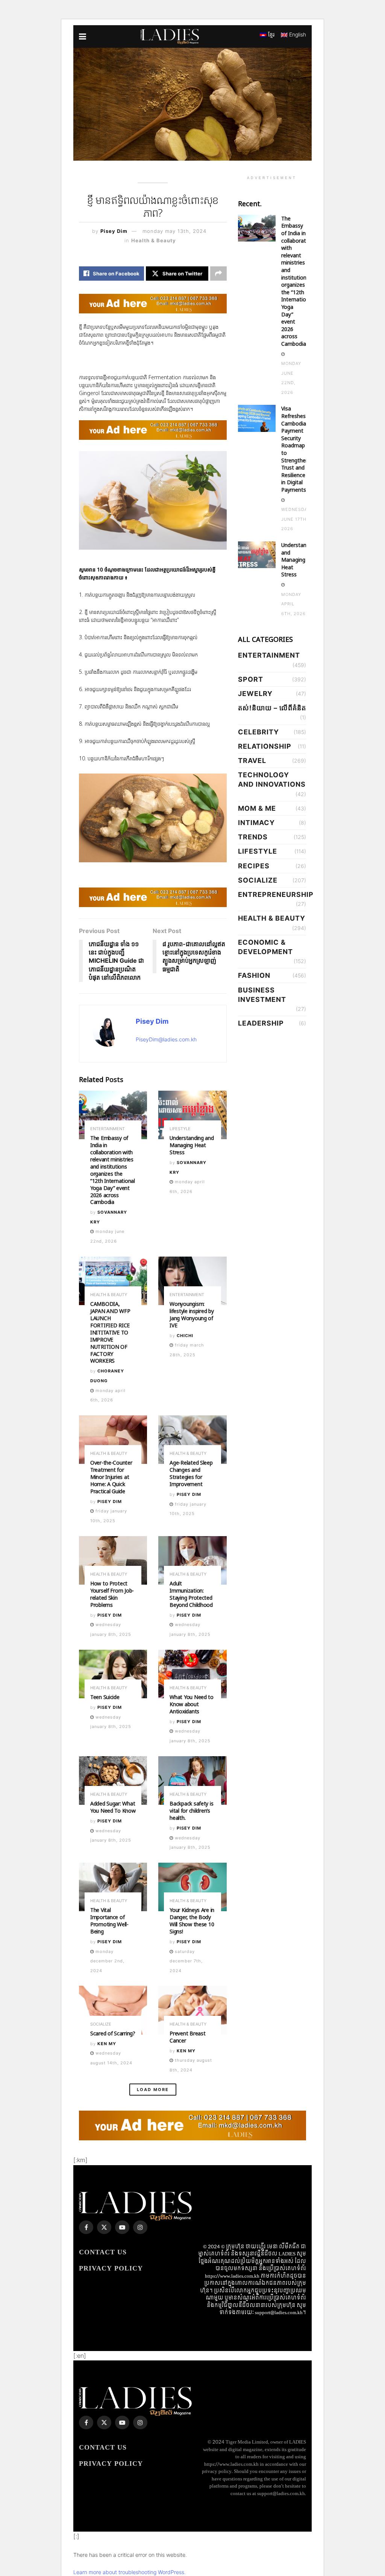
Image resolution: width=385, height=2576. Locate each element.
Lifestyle (180, 1129)
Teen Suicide (105, 1697)
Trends (253, 837)
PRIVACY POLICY (111, 2268)
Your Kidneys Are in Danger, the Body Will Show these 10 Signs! (192, 1921)
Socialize (101, 2024)
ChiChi (185, 1336)
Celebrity (258, 732)
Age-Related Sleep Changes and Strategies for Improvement (191, 1473)
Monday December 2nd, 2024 (107, 1961)
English (297, 34)
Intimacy (256, 823)
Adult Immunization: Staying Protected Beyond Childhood (191, 1594)
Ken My (107, 2044)
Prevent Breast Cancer (187, 2037)
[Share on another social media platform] (218, 274)
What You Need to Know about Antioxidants (192, 1704)
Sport (251, 679)
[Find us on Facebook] (86, 2227)
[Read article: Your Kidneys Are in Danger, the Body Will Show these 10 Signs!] (192, 1887)
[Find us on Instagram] (140, 2227)
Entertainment (108, 1129)
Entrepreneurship (276, 894)
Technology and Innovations (272, 780)
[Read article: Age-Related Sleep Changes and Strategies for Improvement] (192, 1440)
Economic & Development (265, 947)
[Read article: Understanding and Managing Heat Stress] (192, 1115)
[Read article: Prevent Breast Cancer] (192, 2010)
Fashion (254, 975)
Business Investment (262, 995)
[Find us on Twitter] (104, 2227)
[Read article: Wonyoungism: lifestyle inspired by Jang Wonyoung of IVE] (192, 1281)
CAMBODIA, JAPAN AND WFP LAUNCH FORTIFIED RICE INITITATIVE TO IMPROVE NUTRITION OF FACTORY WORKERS (110, 1332)
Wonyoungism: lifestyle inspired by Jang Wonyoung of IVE (192, 1315)
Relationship (265, 746)
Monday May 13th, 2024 (174, 231)
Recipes (254, 866)
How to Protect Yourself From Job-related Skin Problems (112, 1594)
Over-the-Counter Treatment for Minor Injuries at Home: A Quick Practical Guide (111, 1477)
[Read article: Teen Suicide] (113, 1674)
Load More (153, 2090)
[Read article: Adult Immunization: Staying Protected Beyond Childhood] (192, 1561)
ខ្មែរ (271, 34)
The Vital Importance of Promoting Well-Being (109, 1921)
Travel (252, 761)
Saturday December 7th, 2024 (186, 1961)
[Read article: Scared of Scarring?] (113, 2010)
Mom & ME (257, 808)
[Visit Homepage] (170, 36)
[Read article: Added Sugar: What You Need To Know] (113, 1781)
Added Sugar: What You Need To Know (113, 1807)
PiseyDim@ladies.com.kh (166, 1039)
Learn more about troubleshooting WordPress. (130, 2572)
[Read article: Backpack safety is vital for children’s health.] (192, 1781)
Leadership (261, 1023)
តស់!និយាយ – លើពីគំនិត (272, 708)
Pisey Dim (114, 231)
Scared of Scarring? (113, 2033)
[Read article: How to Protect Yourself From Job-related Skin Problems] (113, 1561)
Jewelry (255, 694)
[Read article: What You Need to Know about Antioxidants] (192, 1674)
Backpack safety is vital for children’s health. (191, 1811)
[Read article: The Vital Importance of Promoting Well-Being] (113, 1887)
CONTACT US (103, 2252)
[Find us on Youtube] (122, 2227)
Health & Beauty (154, 240)
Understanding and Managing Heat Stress (192, 1145)
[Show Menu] (83, 36)
